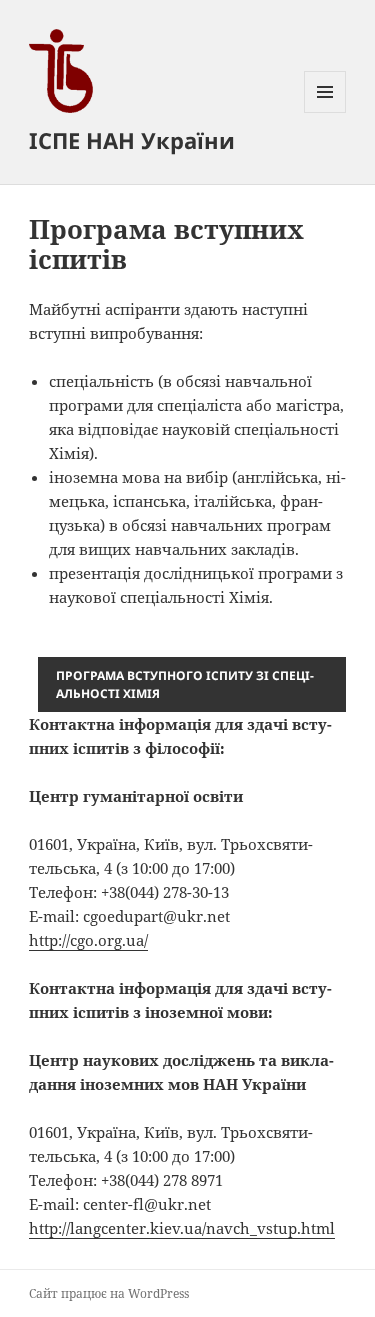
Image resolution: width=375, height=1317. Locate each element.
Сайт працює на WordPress (109, 1293)
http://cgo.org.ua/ (88, 940)
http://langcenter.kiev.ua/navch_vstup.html (182, 1228)
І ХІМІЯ (185, 684)
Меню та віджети (325, 112)
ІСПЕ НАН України (132, 140)
